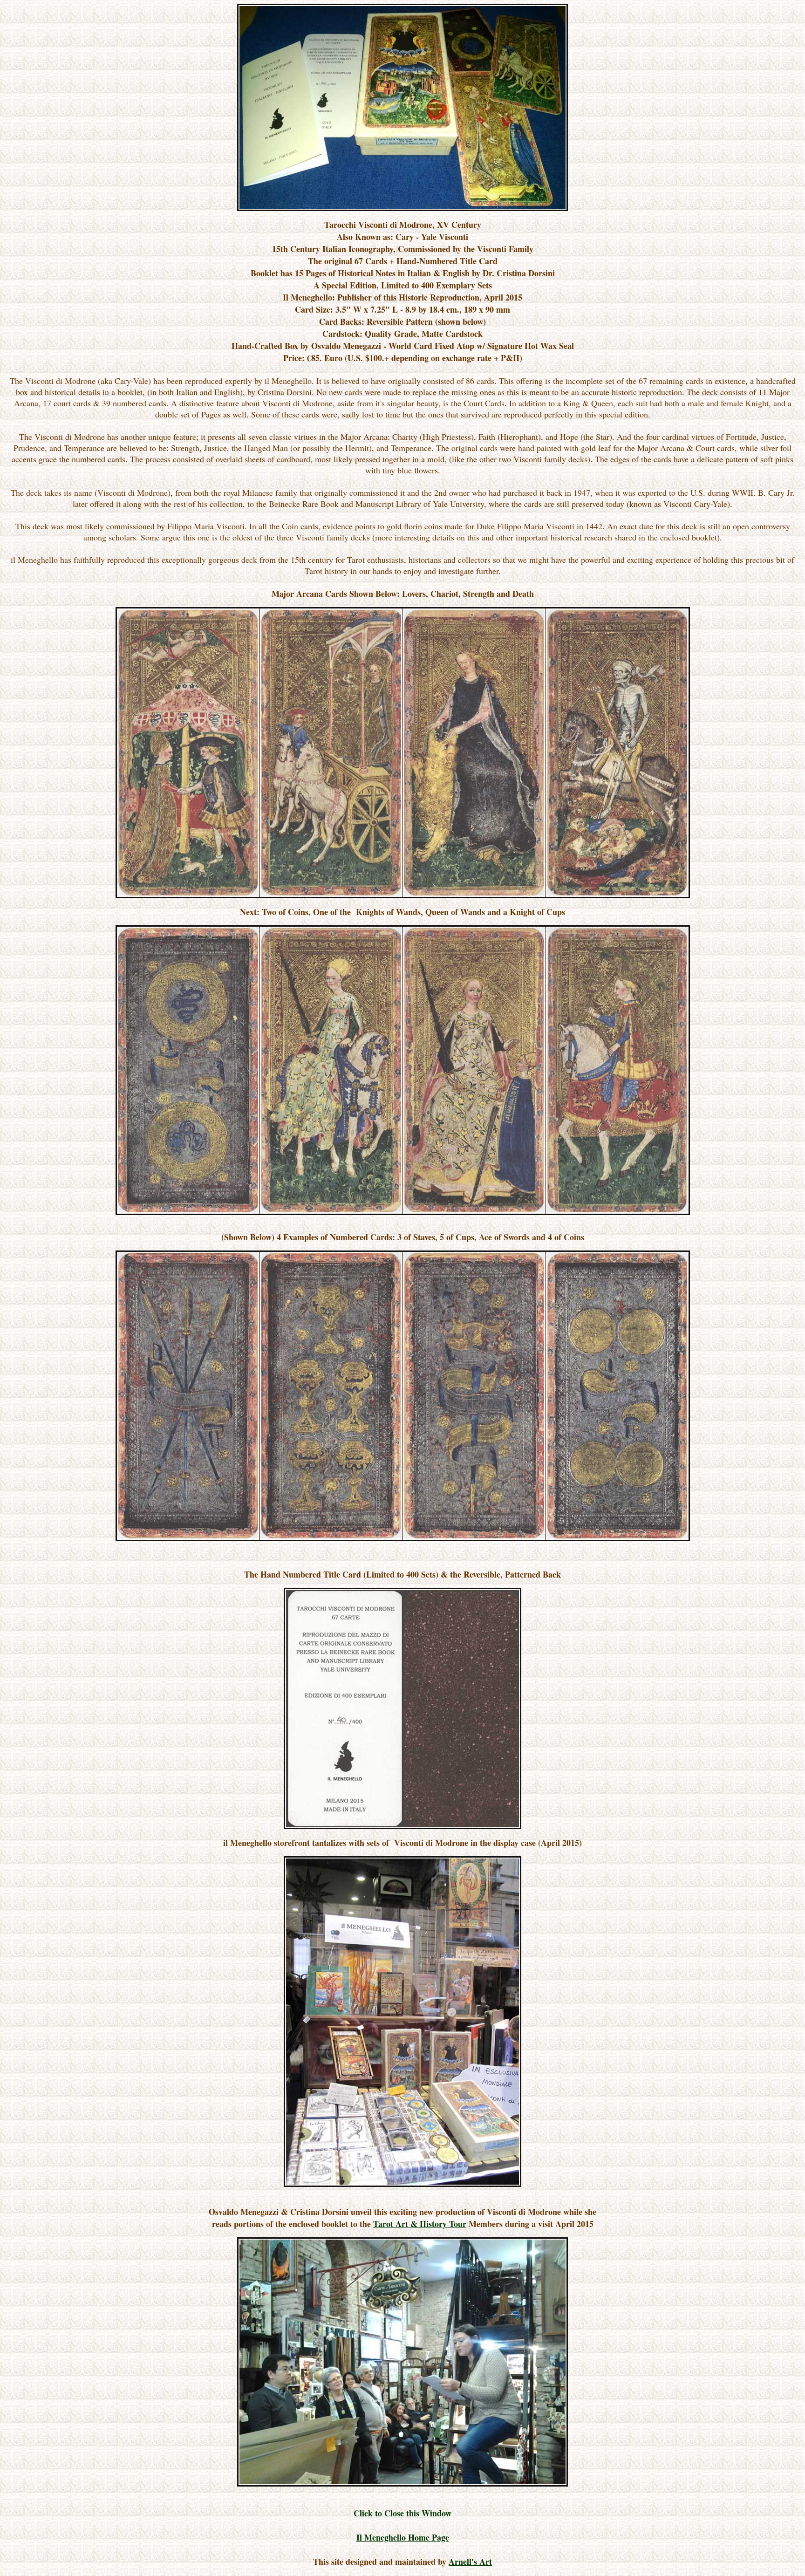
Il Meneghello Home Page (403, 2537)
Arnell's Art (470, 2562)
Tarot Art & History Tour (420, 2224)
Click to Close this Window (402, 2513)
